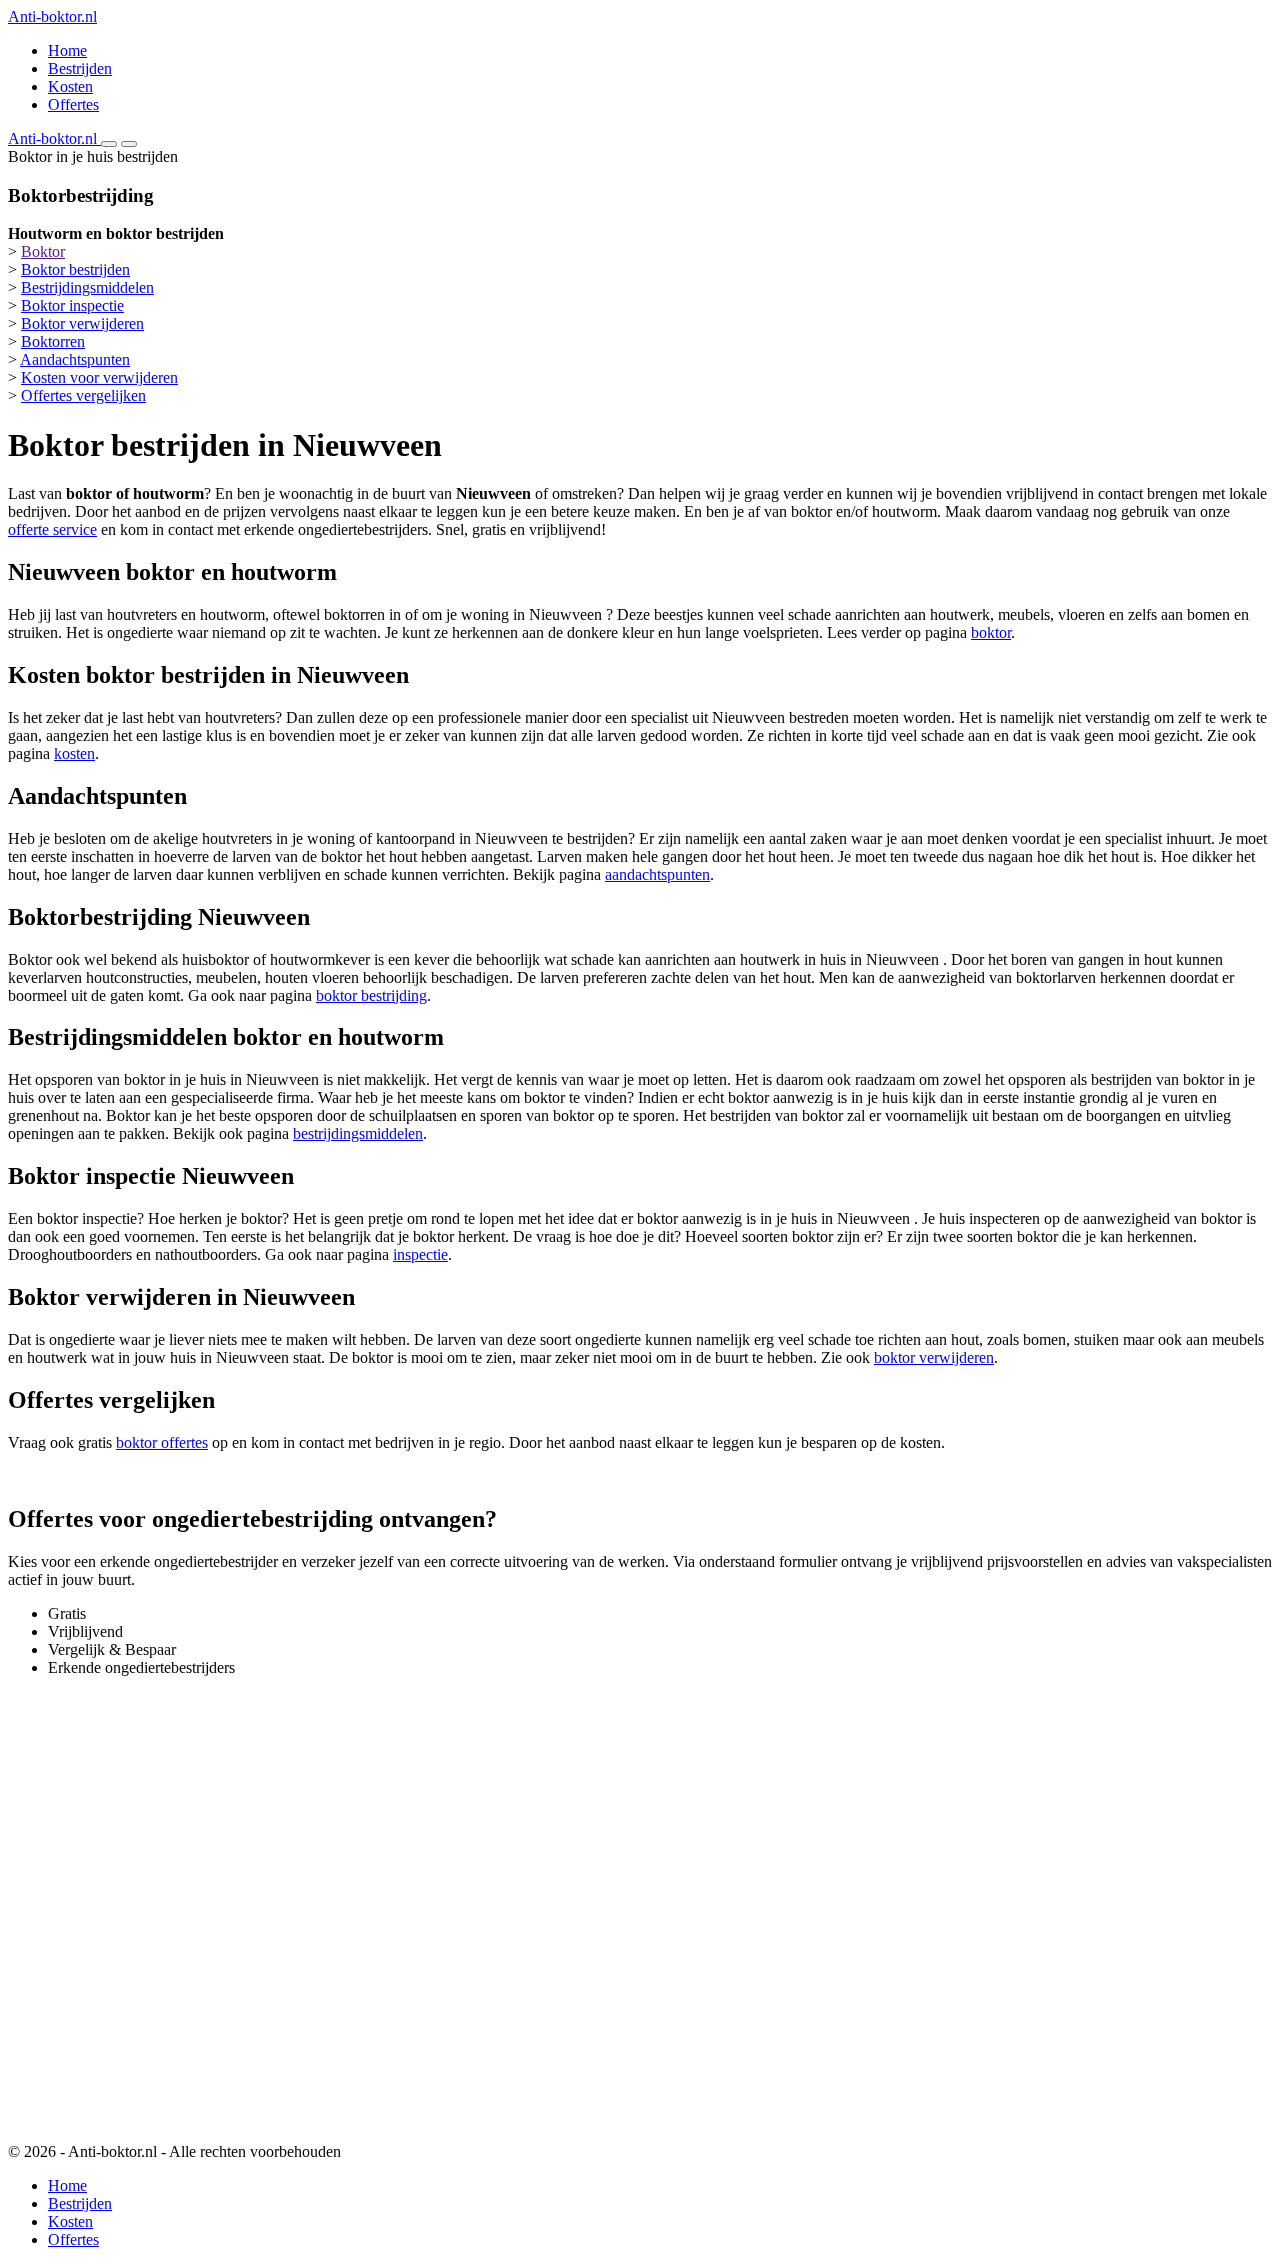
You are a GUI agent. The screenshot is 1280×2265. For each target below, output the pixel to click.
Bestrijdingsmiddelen (87, 287)
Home (67, 50)
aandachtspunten (657, 874)
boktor (991, 632)
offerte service (52, 529)
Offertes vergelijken (83, 395)
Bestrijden (80, 68)
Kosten (70, 86)
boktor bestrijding (371, 995)
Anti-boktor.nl (52, 16)
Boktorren (53, 341)
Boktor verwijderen (82, 323)
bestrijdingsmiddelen (358, 1133)
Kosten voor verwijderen (99, 377)
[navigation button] (109, 144)
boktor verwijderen (934, 1357)
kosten (74, 753)
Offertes (73, 104)
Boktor (43, 251)
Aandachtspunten (75, 359)
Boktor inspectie (72, 305)
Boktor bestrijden (75, 269)
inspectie (420, 1254)
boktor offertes (162, 1442)
